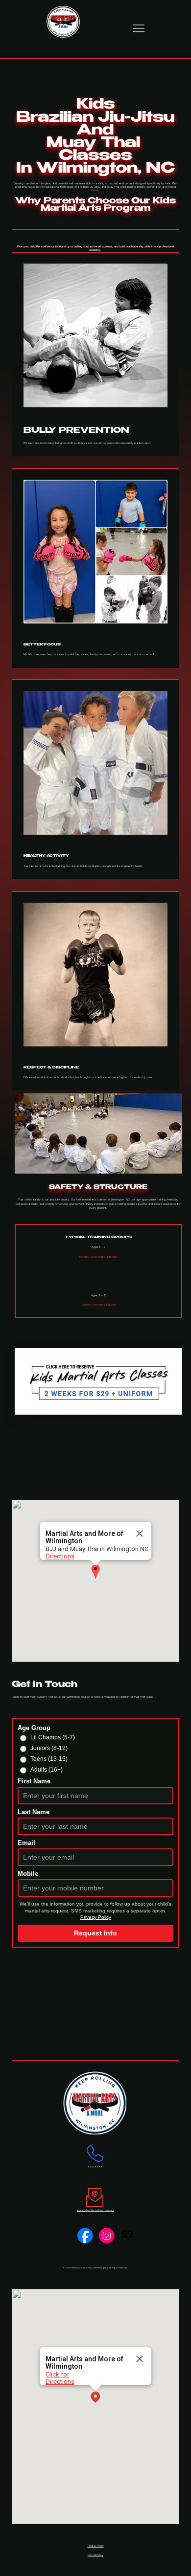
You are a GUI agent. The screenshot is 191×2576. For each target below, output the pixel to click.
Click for (57, 2374)
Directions (60, 1556)
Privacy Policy (96, 2546)
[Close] (140, 1533)
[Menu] (139, 28)
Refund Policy (95, 2555)
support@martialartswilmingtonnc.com (95, 2210)
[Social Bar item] (85, 2236)
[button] (95, 1572)
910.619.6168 (95, 2166)
